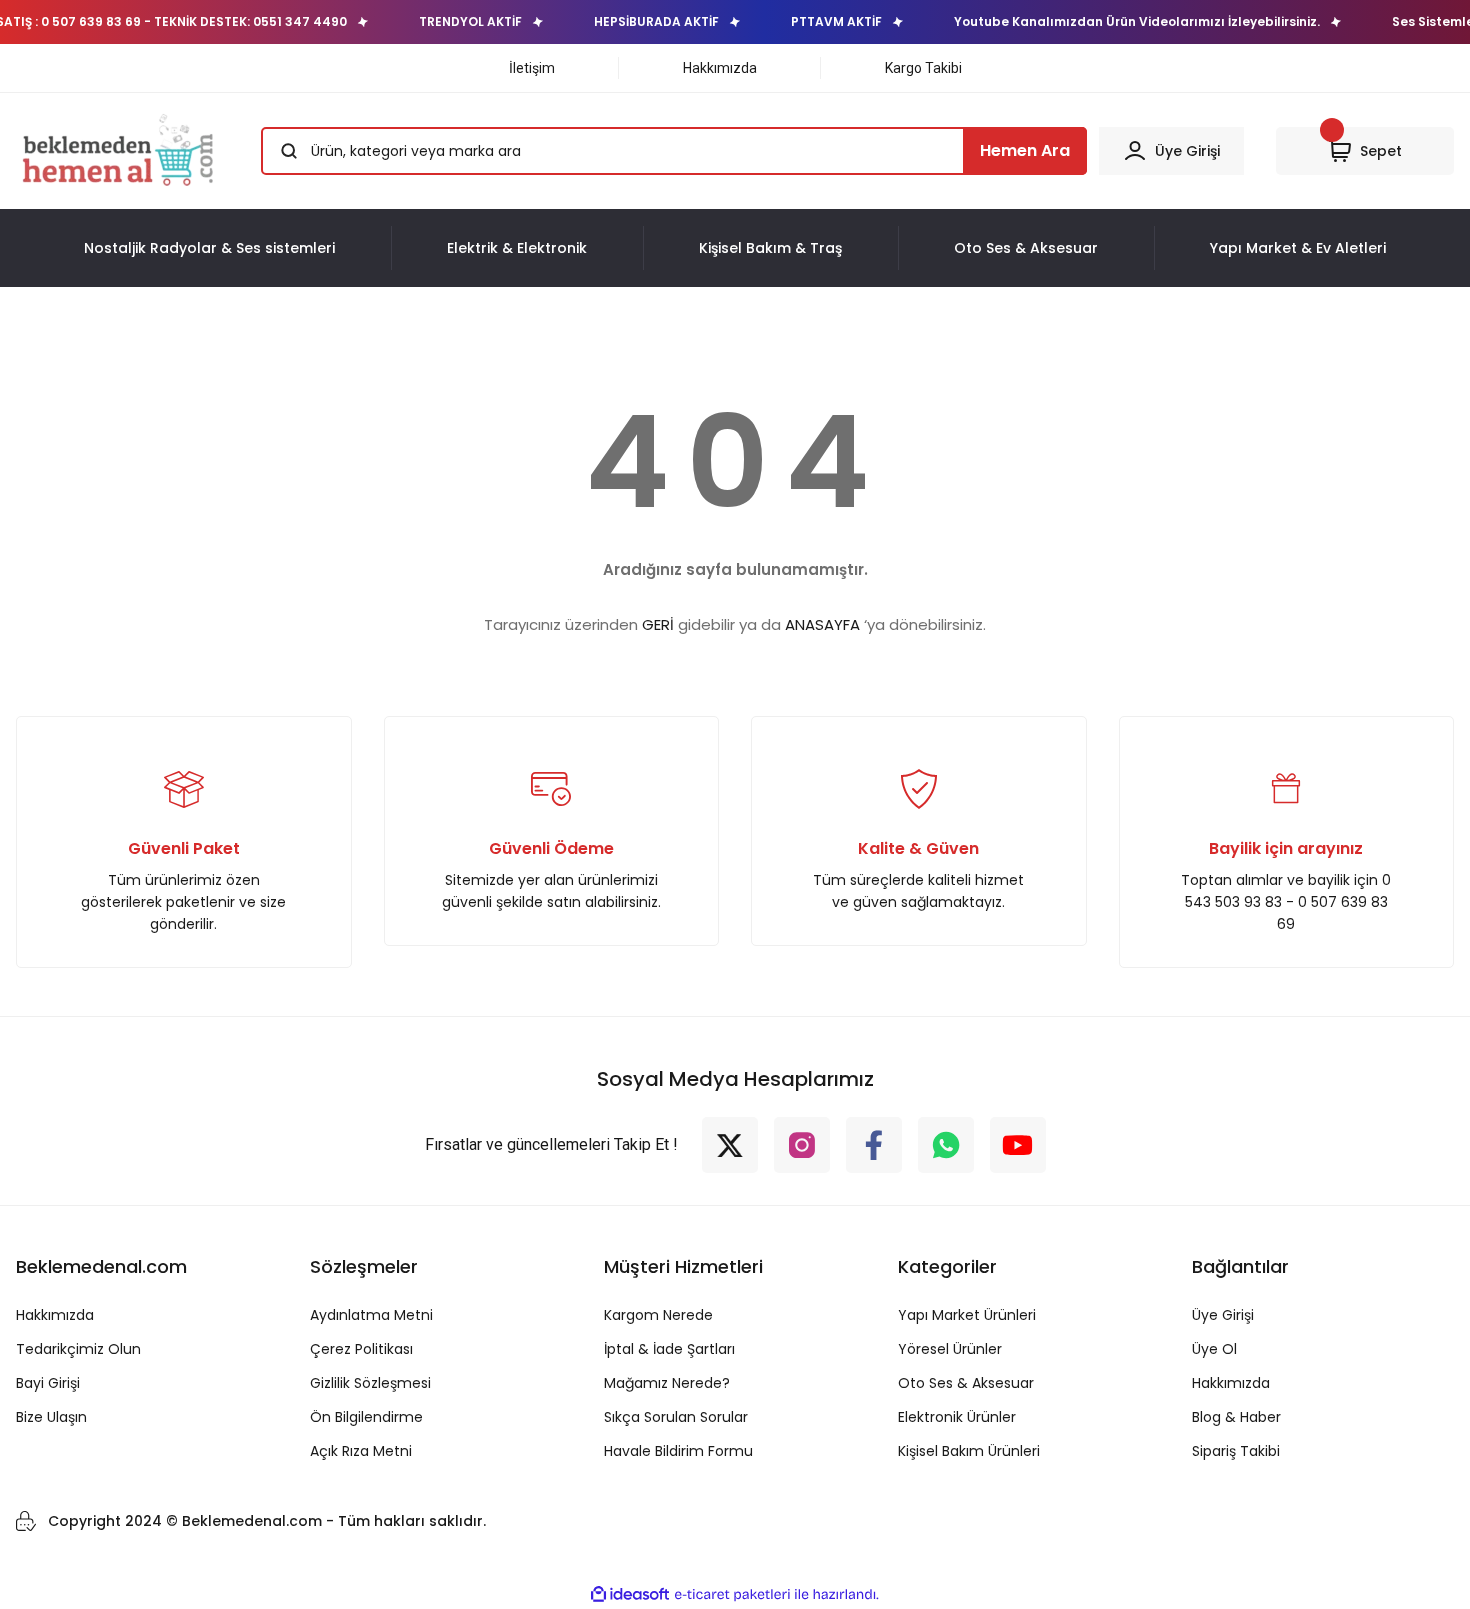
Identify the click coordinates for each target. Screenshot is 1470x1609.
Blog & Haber (1236, 1417)
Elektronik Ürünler (957, 1417)
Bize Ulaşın (51, 1417)
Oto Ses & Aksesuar (966, 1383)
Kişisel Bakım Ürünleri (969, 1451)
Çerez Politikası (361, 1349)
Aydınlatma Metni (371, 1315)
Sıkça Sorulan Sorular (676, 1417)
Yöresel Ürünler (950, 1349)
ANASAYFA (822, 624)
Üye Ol (1214, 1349)
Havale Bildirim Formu (678, 1451)
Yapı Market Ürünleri (967, 1315)
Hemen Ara (1025, 150)
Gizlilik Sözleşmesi (370, 1383)
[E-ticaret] (732, 1595)
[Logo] (121, 151)
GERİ (658, 624)
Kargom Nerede (658, 1315)
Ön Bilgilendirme (366, 1417)
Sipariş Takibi (1236, 1451)
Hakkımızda (55, 1315)
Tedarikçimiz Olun (78, 1349)
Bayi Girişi (48, 1383)
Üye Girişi (1223, 1315)
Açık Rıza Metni (361, 1451)
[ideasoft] (630, 1594)
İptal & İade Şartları (669, 1349)
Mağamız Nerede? (667, 1383)
